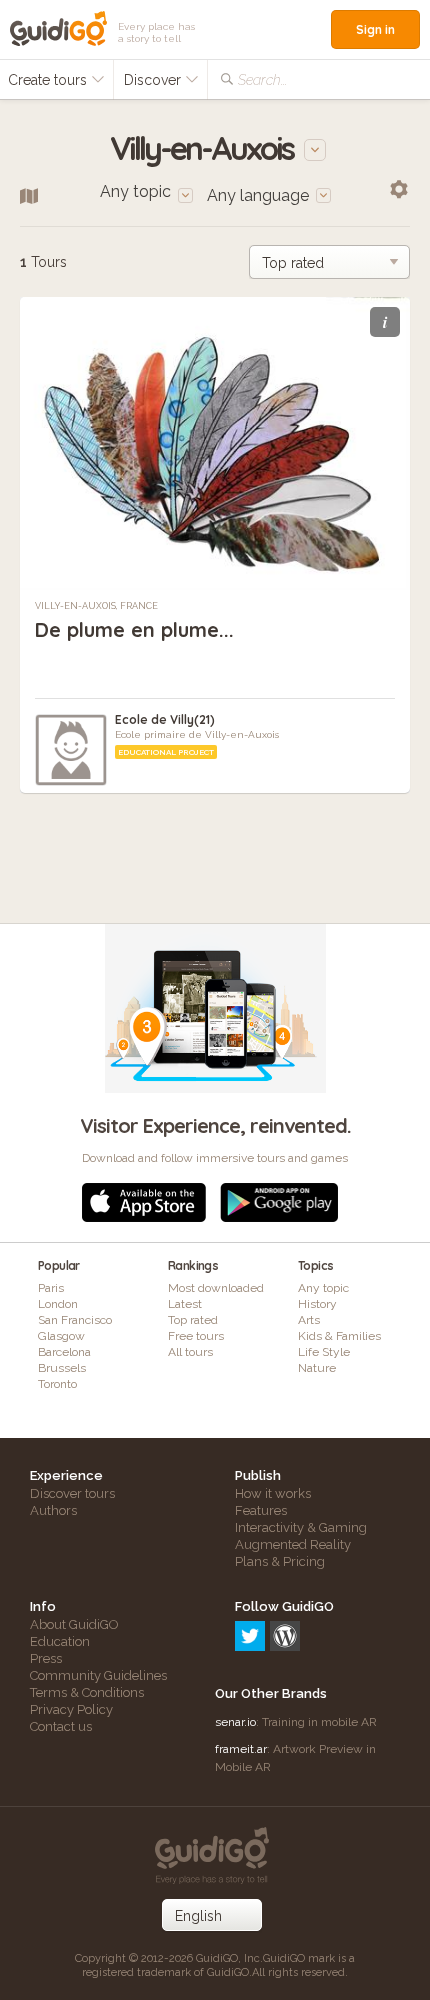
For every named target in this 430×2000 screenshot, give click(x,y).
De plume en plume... (134, 629)
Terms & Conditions (87, 1692)
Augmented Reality (293, 1544)
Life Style (324, 1352)
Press (46, 1658)
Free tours (196, 1336)
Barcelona (64, 1352)
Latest (185, 1304)
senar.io (235, 1722)
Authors (53, 1510)
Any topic (323, 1288)
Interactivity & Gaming (301, 1527)
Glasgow (61, 1336)
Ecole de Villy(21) (165, 719)
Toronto (57, 1384)
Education (60, 1641)
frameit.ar (241, 1749)
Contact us (61, 1726)
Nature (317, 1368)
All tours (190, 1352)
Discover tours (72, 1493)
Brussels (62, 1368)
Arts (309, 1320)
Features (261, 1510)
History (317, 1304)
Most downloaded (216, 1288)
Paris (51, 1288)
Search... (262, 80)
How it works (273, 1493)
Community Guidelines (98, 1675)
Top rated (193, 1320)
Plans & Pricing (280, 1561)
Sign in (375, 29)
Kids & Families (339, 1336)
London (58, 1304)
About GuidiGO (74, 1624)
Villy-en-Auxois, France (96, 606)
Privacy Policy (71, 1709)
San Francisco (75, 1320)
